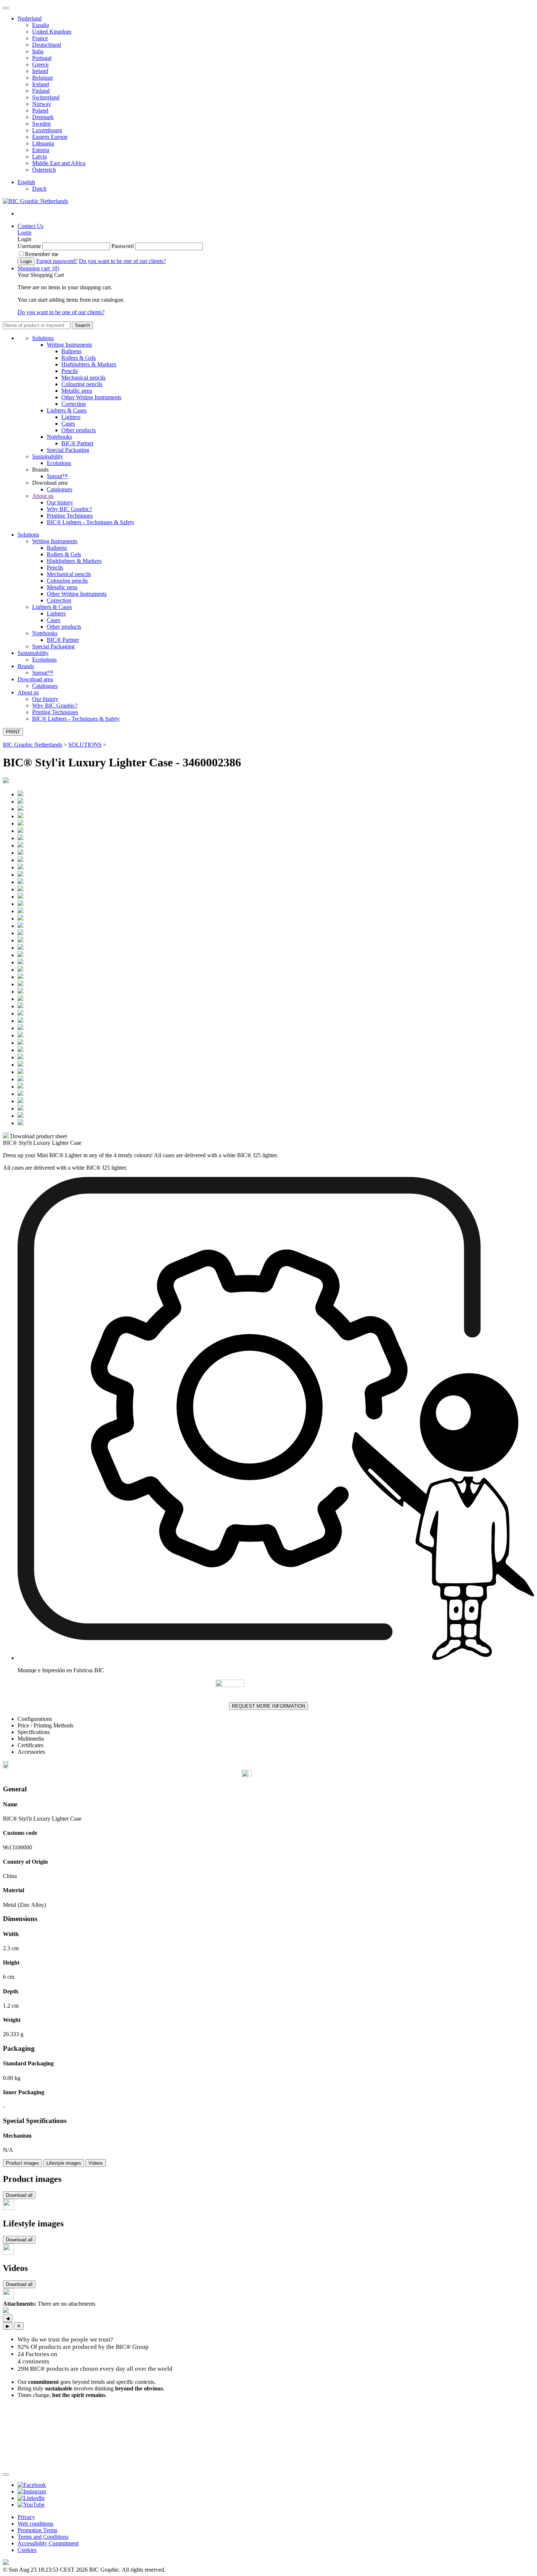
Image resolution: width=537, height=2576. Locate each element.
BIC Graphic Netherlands (33, 745)
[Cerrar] (6, 2474)
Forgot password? (57, 261)
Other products (79, 430)
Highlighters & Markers (89, 364)
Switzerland (46, 97)
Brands (26, 666)
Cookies (27, 2550)
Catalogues (60, 489)
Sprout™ (57, 476)
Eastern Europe (50, 137)
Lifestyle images (64, 2163)
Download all (19, 2195)
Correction (74, 404)
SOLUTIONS (85, 745)
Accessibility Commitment (48, 2543)
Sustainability (48, 456)
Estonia (41, 150)
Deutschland (47, 45)
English (26, 182)
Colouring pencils (82, 384)
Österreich (44, 170)
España (41, 25)
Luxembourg (47, 130)
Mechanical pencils (83, 378)
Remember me (42, 254)
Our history (60, 502)
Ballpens (71, 351)
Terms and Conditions (43, 2537)
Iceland (41, 84)
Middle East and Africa (59, 163)
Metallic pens (77, 391)
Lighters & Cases (67, 410)
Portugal (42, 58)
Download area (35, 679)
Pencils (70, 371)
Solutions (43, 338)
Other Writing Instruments (91, 397)
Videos (96, 2163)
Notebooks (59, 437)
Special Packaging (68, 450)
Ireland (40, 71)
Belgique (43, 78)
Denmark (43, 117)
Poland (40, 110)
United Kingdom (52, 32)
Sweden (41, 124)
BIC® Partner (77, 443)
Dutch (39, 189)
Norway (42, 104)
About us (43, 496)
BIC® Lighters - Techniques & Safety (91, 522)
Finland (41, 91)
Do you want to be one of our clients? (122, 261)
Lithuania (43, 143)
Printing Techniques (70, 516)
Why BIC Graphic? (69, 509)
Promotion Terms (37, 2530)
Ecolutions (59, 463)
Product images (22, 2163)
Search (82, 325)
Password (123, 246)
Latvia (39, 157)
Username (29, 246)
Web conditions (35, 2524)
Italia (38, 51)
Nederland (30, 18)
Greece (40, 64)
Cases (68, 424)
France (40, 38)
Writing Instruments (69, 345)
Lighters (71, 417)
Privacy (26, 2517)
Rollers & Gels (79, 358)
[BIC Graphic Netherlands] (35, 201)
